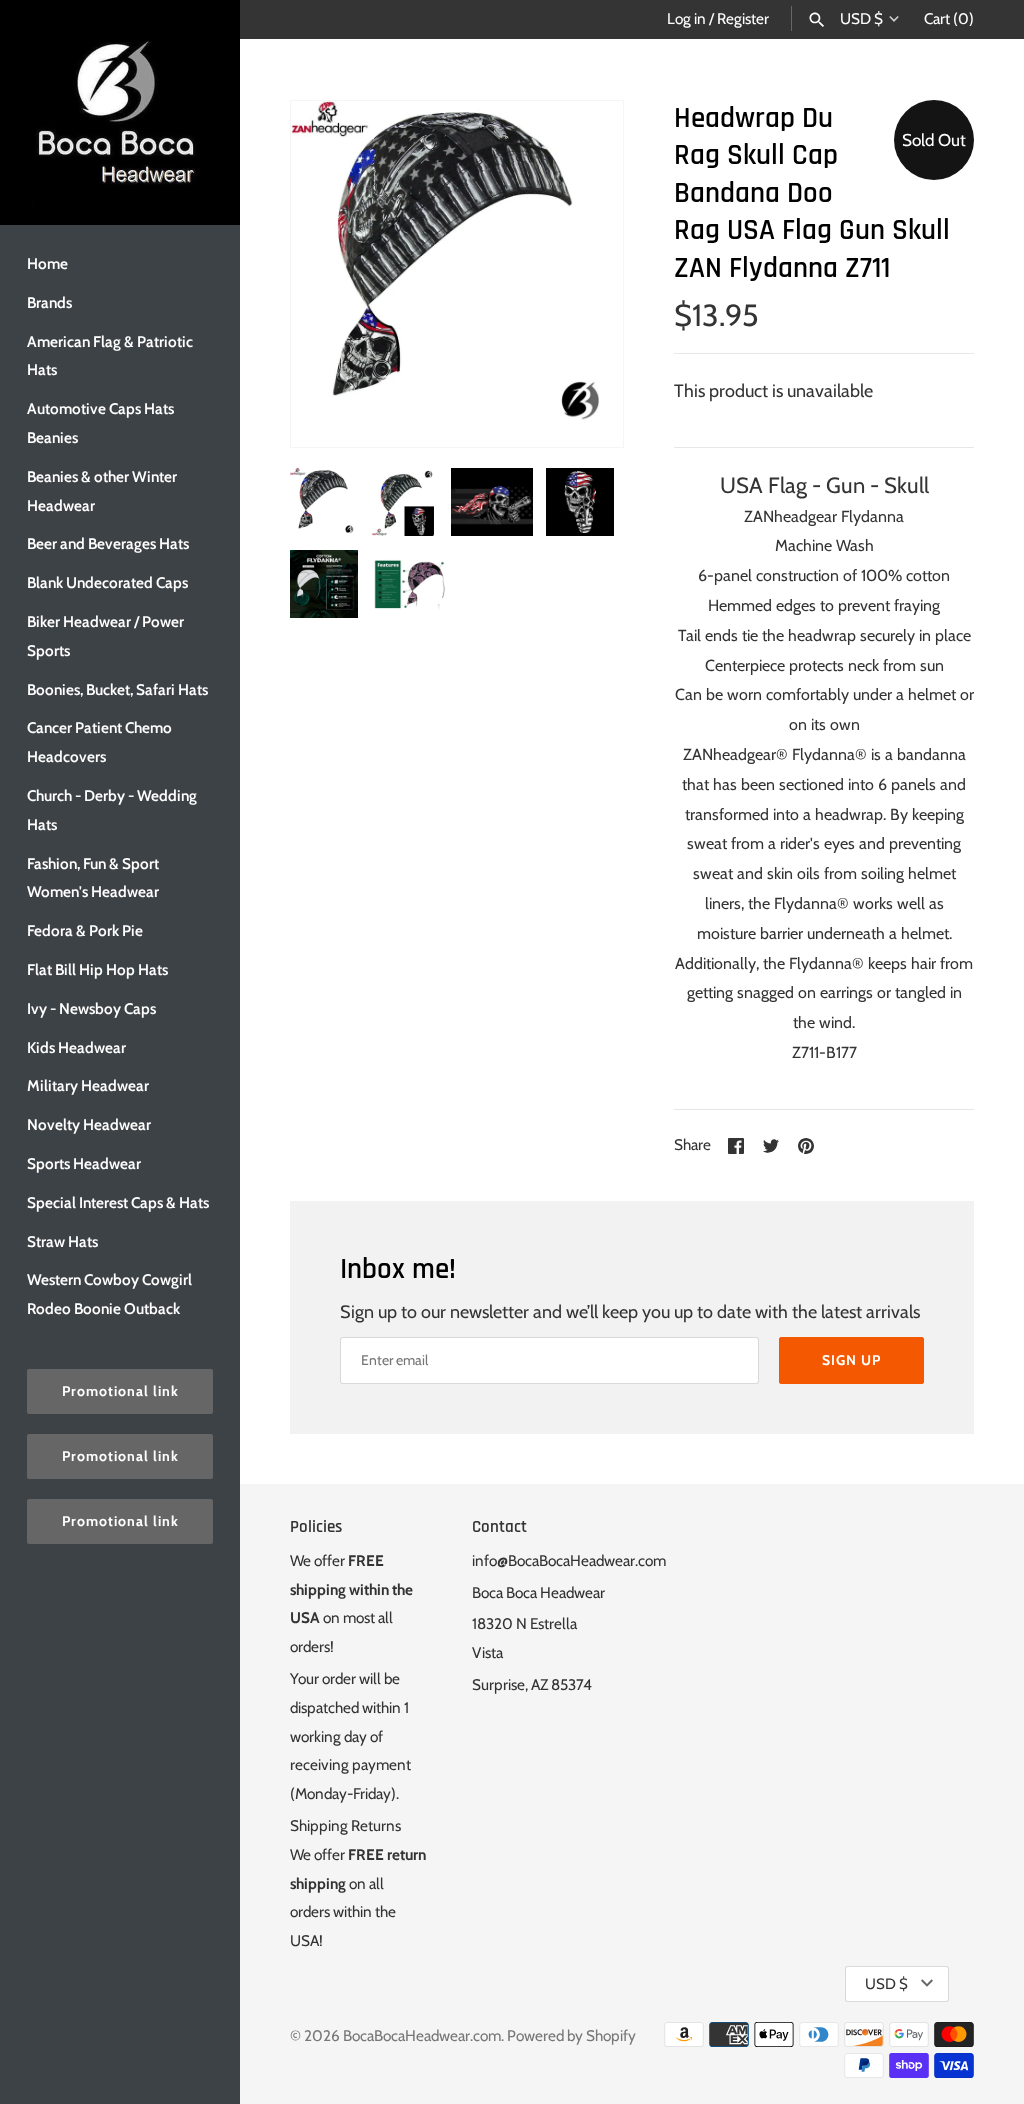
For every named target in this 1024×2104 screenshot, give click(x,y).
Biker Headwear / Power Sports (105, 636)
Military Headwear (88, 1085)
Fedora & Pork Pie (85, 930)
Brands (49, 302)
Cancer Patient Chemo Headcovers (99, 742)
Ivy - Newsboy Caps (91, 1008)
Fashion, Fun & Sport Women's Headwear (93, 878)
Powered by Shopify (571, 2035)
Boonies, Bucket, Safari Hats (117, 689)
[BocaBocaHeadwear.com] (120, 112)
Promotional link (120, 1391)
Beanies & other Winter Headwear (102, 491)
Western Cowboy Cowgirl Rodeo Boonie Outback (109, 1294)
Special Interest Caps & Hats (118, 1202)
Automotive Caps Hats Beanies (100, 423)
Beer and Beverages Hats (108, 543)
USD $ (861, 19)
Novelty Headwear (89, 1124)
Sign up (851, 1360)
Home (47, 263)
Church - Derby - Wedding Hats (112, 810)
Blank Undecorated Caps (107, 582)
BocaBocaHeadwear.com (422, 2035)
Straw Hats (62, 1241)
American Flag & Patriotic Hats (110, 356)
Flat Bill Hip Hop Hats (97, 969)
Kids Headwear (76, 1047)
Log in (686, 18)
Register (743, 18)
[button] (581, 274)
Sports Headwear (84, 1163)
